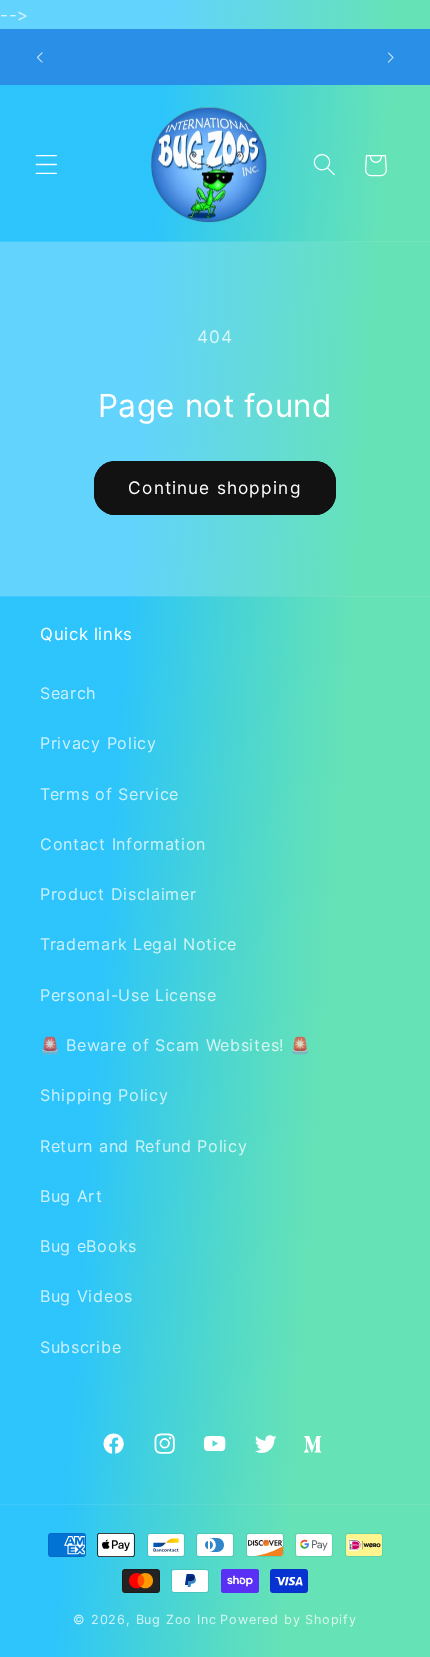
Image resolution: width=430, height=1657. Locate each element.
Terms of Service (109, 794)
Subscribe (80, 1347)
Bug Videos (86, 1296)
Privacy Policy (98, 743)
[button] (46, 165)
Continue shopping (215, 487)
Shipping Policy (104, 1095)
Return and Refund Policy (144, 1146)
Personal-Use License (128, 995)
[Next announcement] (391, 57)
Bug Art (71, 1196)
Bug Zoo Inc (176, 1619)
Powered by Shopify (288, 1619)
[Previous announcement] (39, 57)
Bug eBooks (88, 1246)
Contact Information (123, 844)
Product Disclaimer (118, 894)
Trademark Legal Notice (138, 944)
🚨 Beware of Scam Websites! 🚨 (175, 1045)
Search (68, 693)
